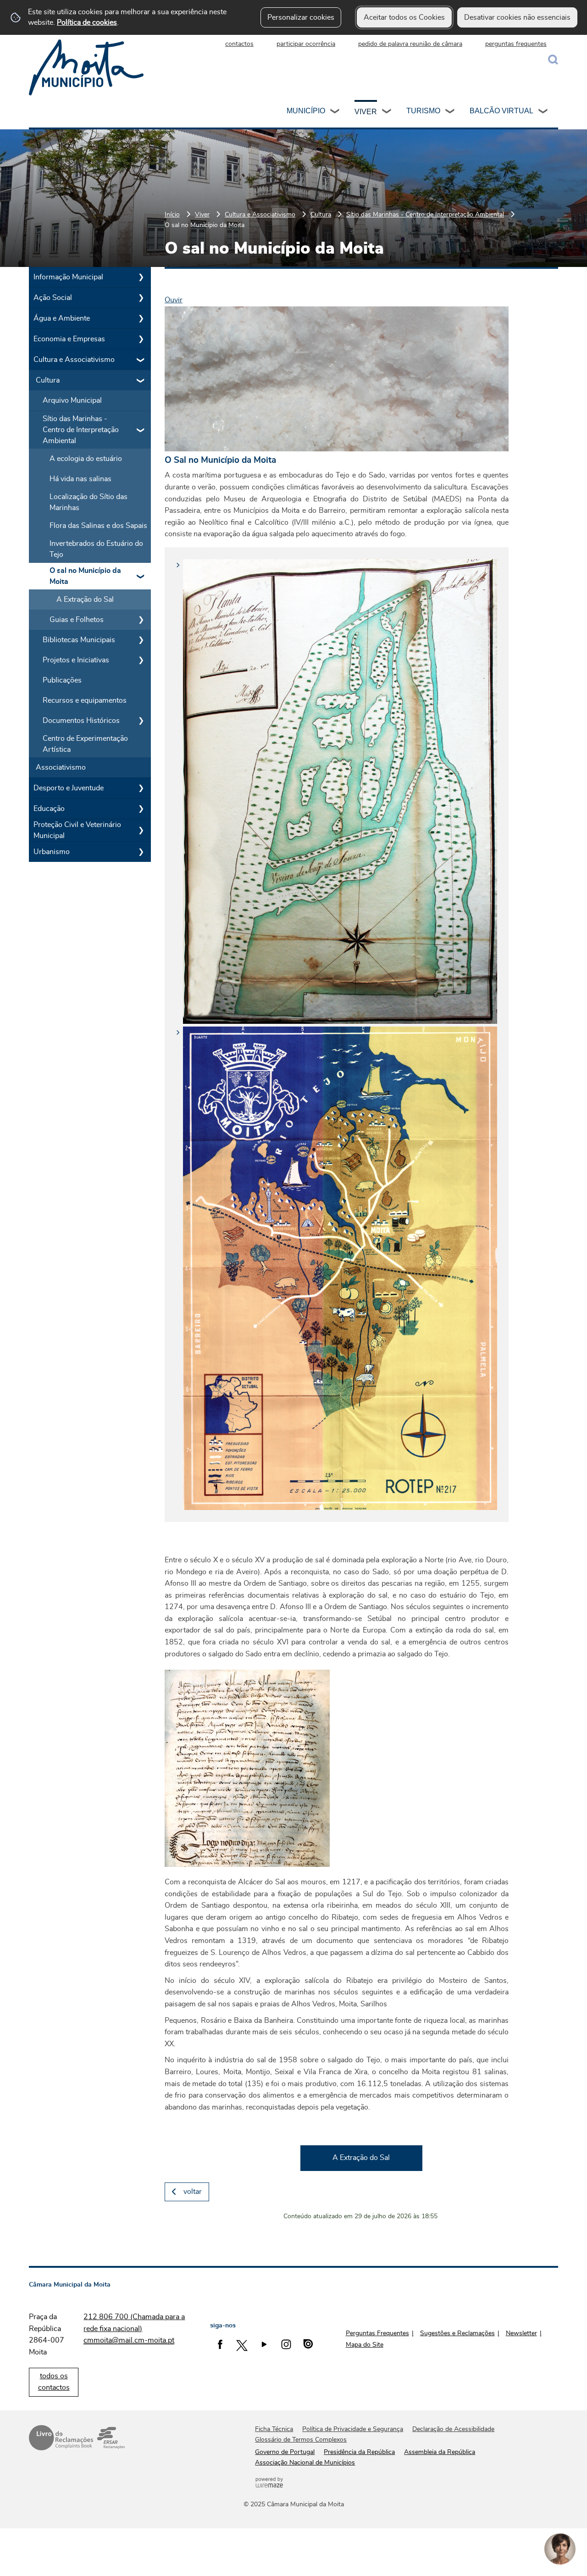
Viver (366, 112)
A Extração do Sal (85, 600)
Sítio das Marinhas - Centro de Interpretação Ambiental (425, 214)
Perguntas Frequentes (377, 2333)
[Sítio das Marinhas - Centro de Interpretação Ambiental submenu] (141, 430)
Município (306, 111)
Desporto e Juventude (69, 788)
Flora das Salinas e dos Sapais (98, 526)
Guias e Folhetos (77, 620)
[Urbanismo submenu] (141, 852)
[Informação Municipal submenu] (141, 277)
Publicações (62, 680)
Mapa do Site (365, 2345)
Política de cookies (87, 22)
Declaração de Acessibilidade (453, 2429)
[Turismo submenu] (450, 112)
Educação (49, 809)
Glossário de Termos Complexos (301, 2440)
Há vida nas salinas (80, 479)
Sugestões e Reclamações (457, 2333)
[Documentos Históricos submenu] (141, 721)
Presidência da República (359, 2452)
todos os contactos (54, 2382)
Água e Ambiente (62, 318)
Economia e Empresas (69, 339)
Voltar (193, 2192)
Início (172, 214)
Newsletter (521, 2333)
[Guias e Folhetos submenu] (141, 620)
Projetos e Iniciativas (76, 660)
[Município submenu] (335, 112)
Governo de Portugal (285, 2452)
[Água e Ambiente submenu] (141, 318)
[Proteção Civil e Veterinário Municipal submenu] (141, 830)
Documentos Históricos (81, 721)
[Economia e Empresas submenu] (141, 339)
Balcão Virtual (501, 111)
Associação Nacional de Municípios (305, 2463)
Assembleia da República (440, 2452)
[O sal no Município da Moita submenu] (141, 576)
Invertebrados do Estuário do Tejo (96, 549)
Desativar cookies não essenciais (517, 17)
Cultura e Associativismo (260, 214)
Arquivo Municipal (72, 400)
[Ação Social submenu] (141, 298)
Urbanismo (52, 852)
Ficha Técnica (274, 2429)
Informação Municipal (68, 277)
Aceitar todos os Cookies (404, 17)
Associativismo (61, 767)
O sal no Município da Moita (85, 576)
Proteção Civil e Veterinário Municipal (77, 830)
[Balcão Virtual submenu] (543, 112)
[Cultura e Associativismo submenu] (141, 360)
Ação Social (53, 298)
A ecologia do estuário (86, 459)
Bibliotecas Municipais (79, 640)
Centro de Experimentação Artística (85, 744)
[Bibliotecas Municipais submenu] (141, 640)
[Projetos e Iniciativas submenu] (141, 660)
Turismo (423, 111)
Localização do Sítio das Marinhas (89, 502)
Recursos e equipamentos (85, 700)
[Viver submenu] (387, 112)
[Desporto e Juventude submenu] (141, 788)
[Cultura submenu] (141, 380)
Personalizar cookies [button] (301, 17)
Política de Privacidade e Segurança (353, 2429)
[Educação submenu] (141, 809)
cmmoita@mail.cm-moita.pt (129, 2340)
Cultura (321, 214)
